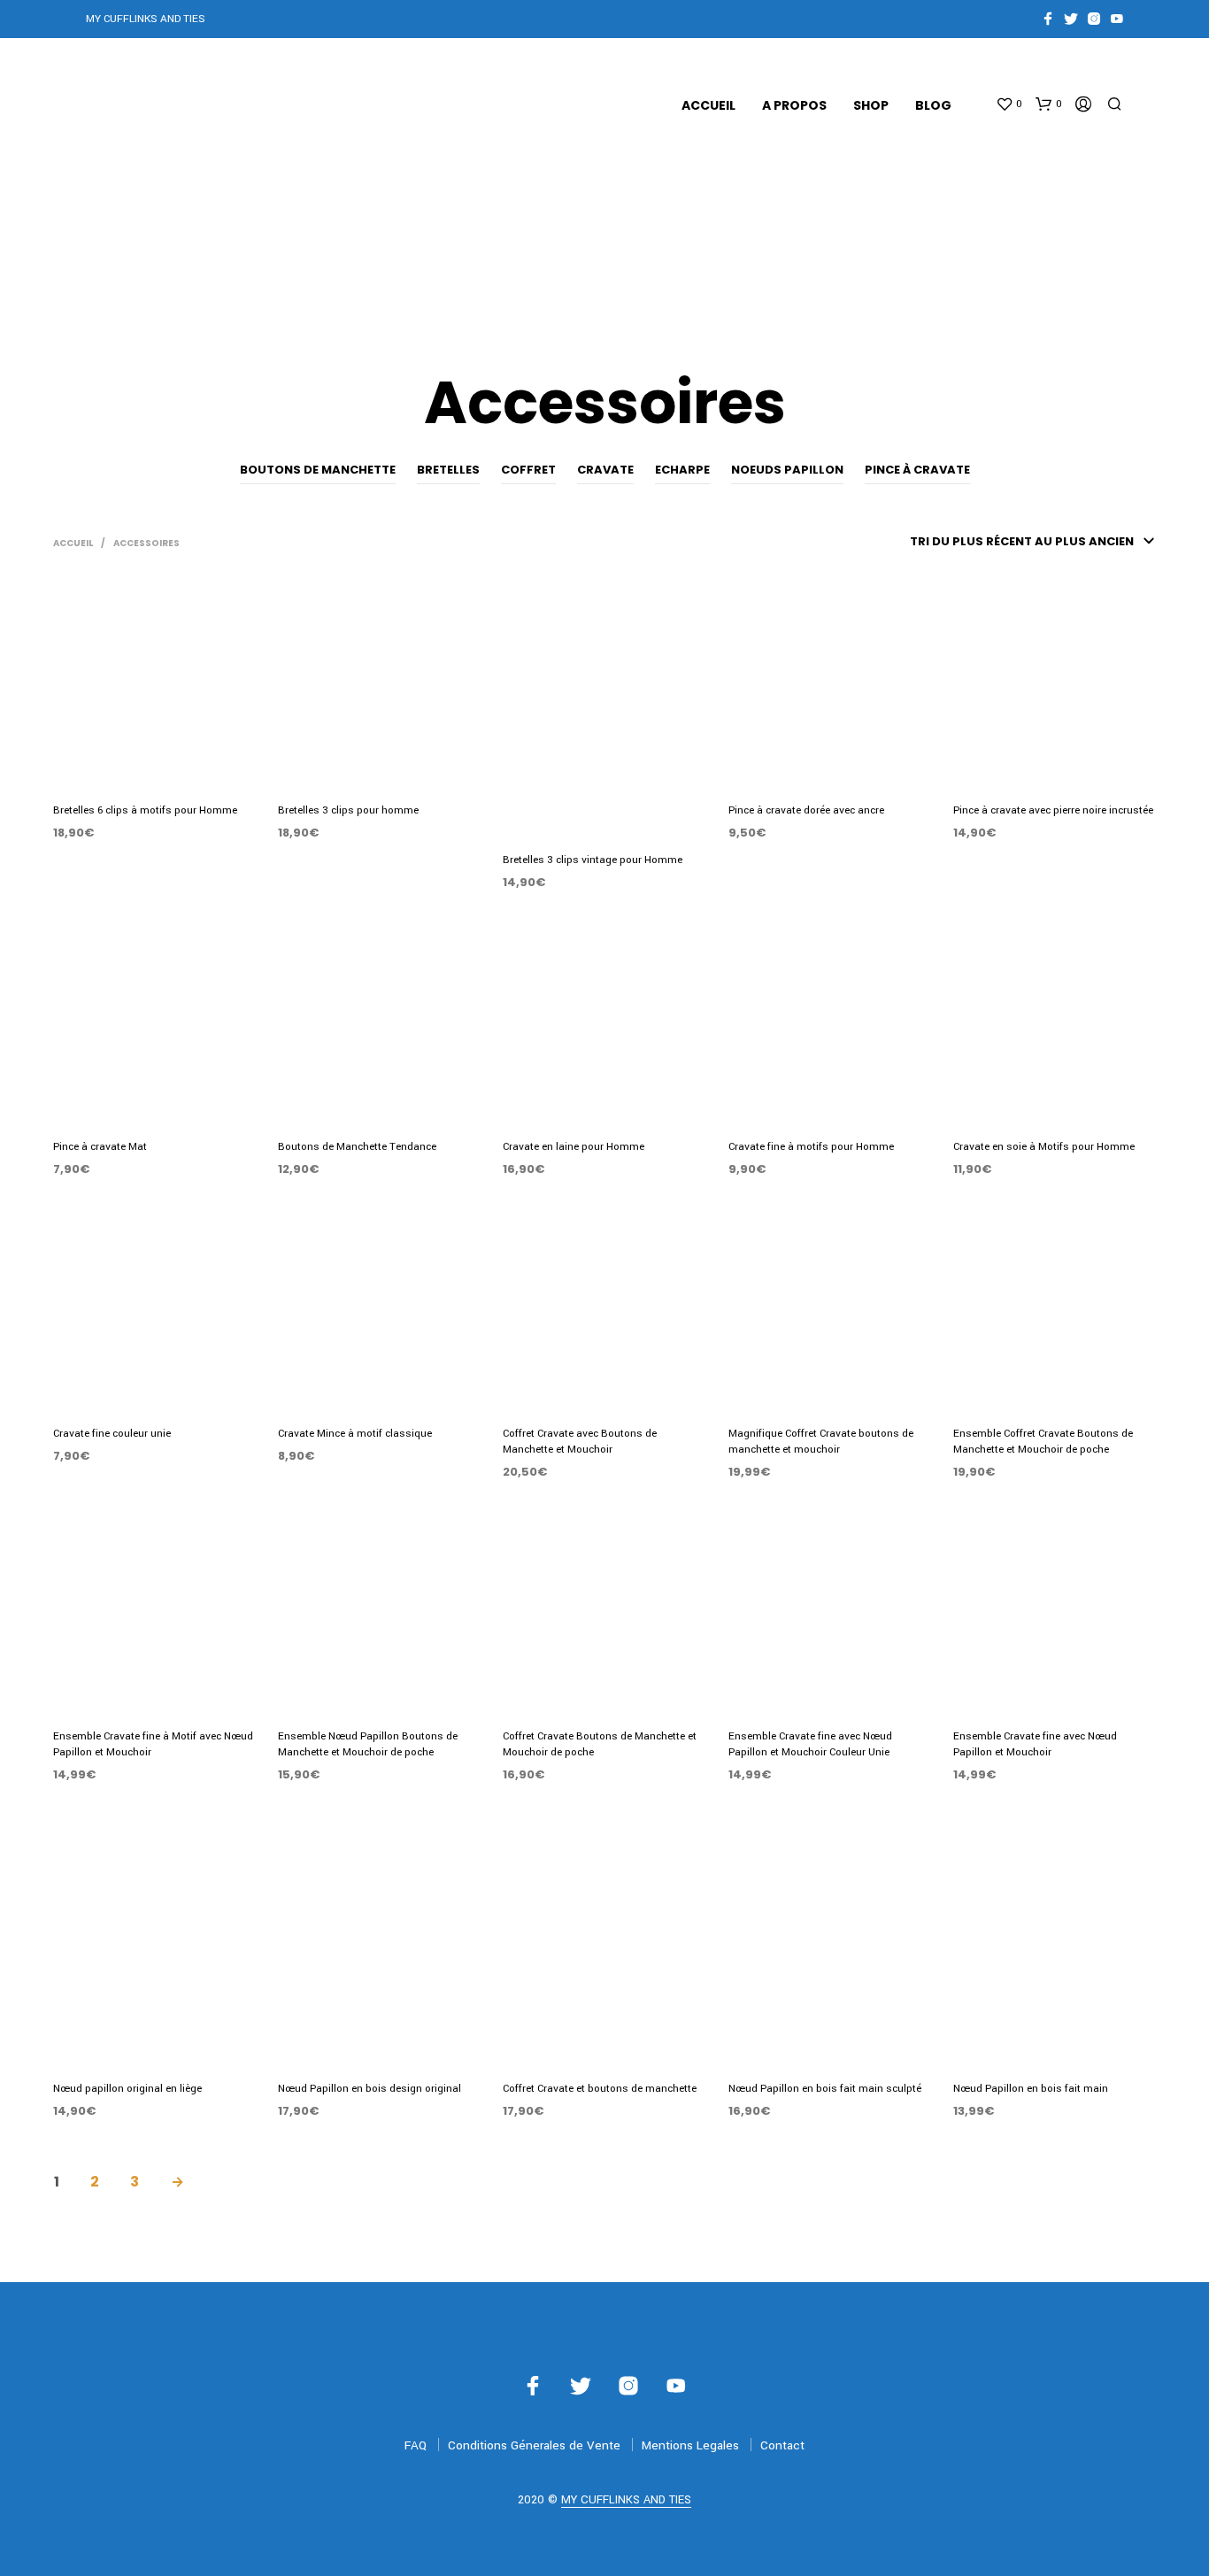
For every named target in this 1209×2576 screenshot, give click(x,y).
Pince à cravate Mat (100, 1147)
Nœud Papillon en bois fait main (1031, 2089)
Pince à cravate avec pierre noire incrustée (1053, 810)
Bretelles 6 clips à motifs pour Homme (145, 810)
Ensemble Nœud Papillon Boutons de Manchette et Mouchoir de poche (368, 1744)
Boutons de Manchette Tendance (357, 1147)
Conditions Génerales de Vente (534, 2445)
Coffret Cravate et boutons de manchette (600, 2089)
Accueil (708, 105)
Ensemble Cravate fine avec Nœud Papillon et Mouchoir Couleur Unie (810, 1744)
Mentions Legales (690, 2445)
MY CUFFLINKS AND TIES (626, 2501)
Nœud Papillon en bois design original (370, 2089)
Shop (871, 105)
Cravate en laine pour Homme (574, 1147)
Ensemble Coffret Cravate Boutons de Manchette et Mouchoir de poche (1043, 1442)
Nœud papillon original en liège (127, 2089)
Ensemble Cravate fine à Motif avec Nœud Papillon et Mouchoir (153, 1744)
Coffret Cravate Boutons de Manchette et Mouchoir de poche (600, 1744)
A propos (794, 105)
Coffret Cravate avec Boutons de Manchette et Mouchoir (580, 1442)
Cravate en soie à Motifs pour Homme (1044, 1147)
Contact (782, 2445)
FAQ (416, 2445)
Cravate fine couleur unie (112, 1434)
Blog (933, 105)
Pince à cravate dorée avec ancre (806, 810)
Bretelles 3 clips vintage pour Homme (593, 860)
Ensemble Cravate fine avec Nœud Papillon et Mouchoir (1035, 1744)
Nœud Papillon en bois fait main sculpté (825, 2089)
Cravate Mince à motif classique (355, 1434)
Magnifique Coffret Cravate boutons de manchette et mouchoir (821, 1442)
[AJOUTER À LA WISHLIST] (155, 764)
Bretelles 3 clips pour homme (348, 810)
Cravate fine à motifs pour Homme (811, 1147)
